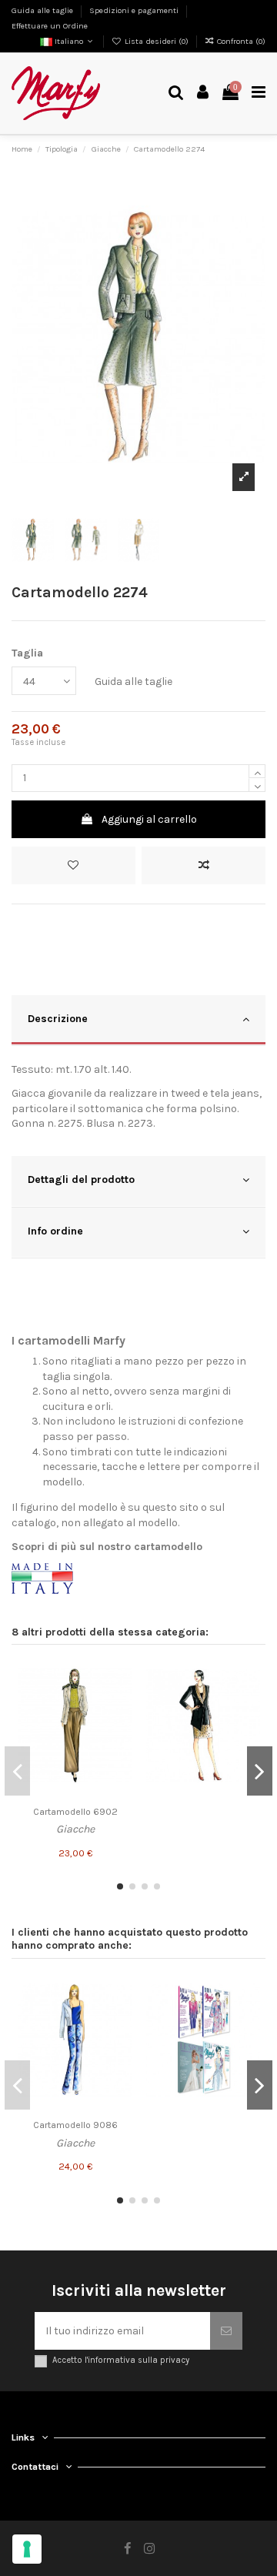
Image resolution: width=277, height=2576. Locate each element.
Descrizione (58, 1019)
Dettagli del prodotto (81, 1179)
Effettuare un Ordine (50, 26)
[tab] (138, 1021)
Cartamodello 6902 (75, 1812)
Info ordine (55, 1231)
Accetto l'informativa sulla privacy (121, 2360)
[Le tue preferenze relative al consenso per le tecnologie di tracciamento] (27, 2549)
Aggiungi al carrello (149, 819)
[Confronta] (121, 1702)
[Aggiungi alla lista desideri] (73, 865)
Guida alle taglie (43, 10)
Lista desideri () (157, 41)
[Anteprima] (121, 1729)
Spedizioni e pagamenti (135, 10)
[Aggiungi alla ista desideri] (121, 1675)
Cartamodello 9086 (75, 2125)
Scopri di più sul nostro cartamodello (107, 1547)
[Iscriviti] (226, 2331)
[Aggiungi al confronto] (204, 865)
